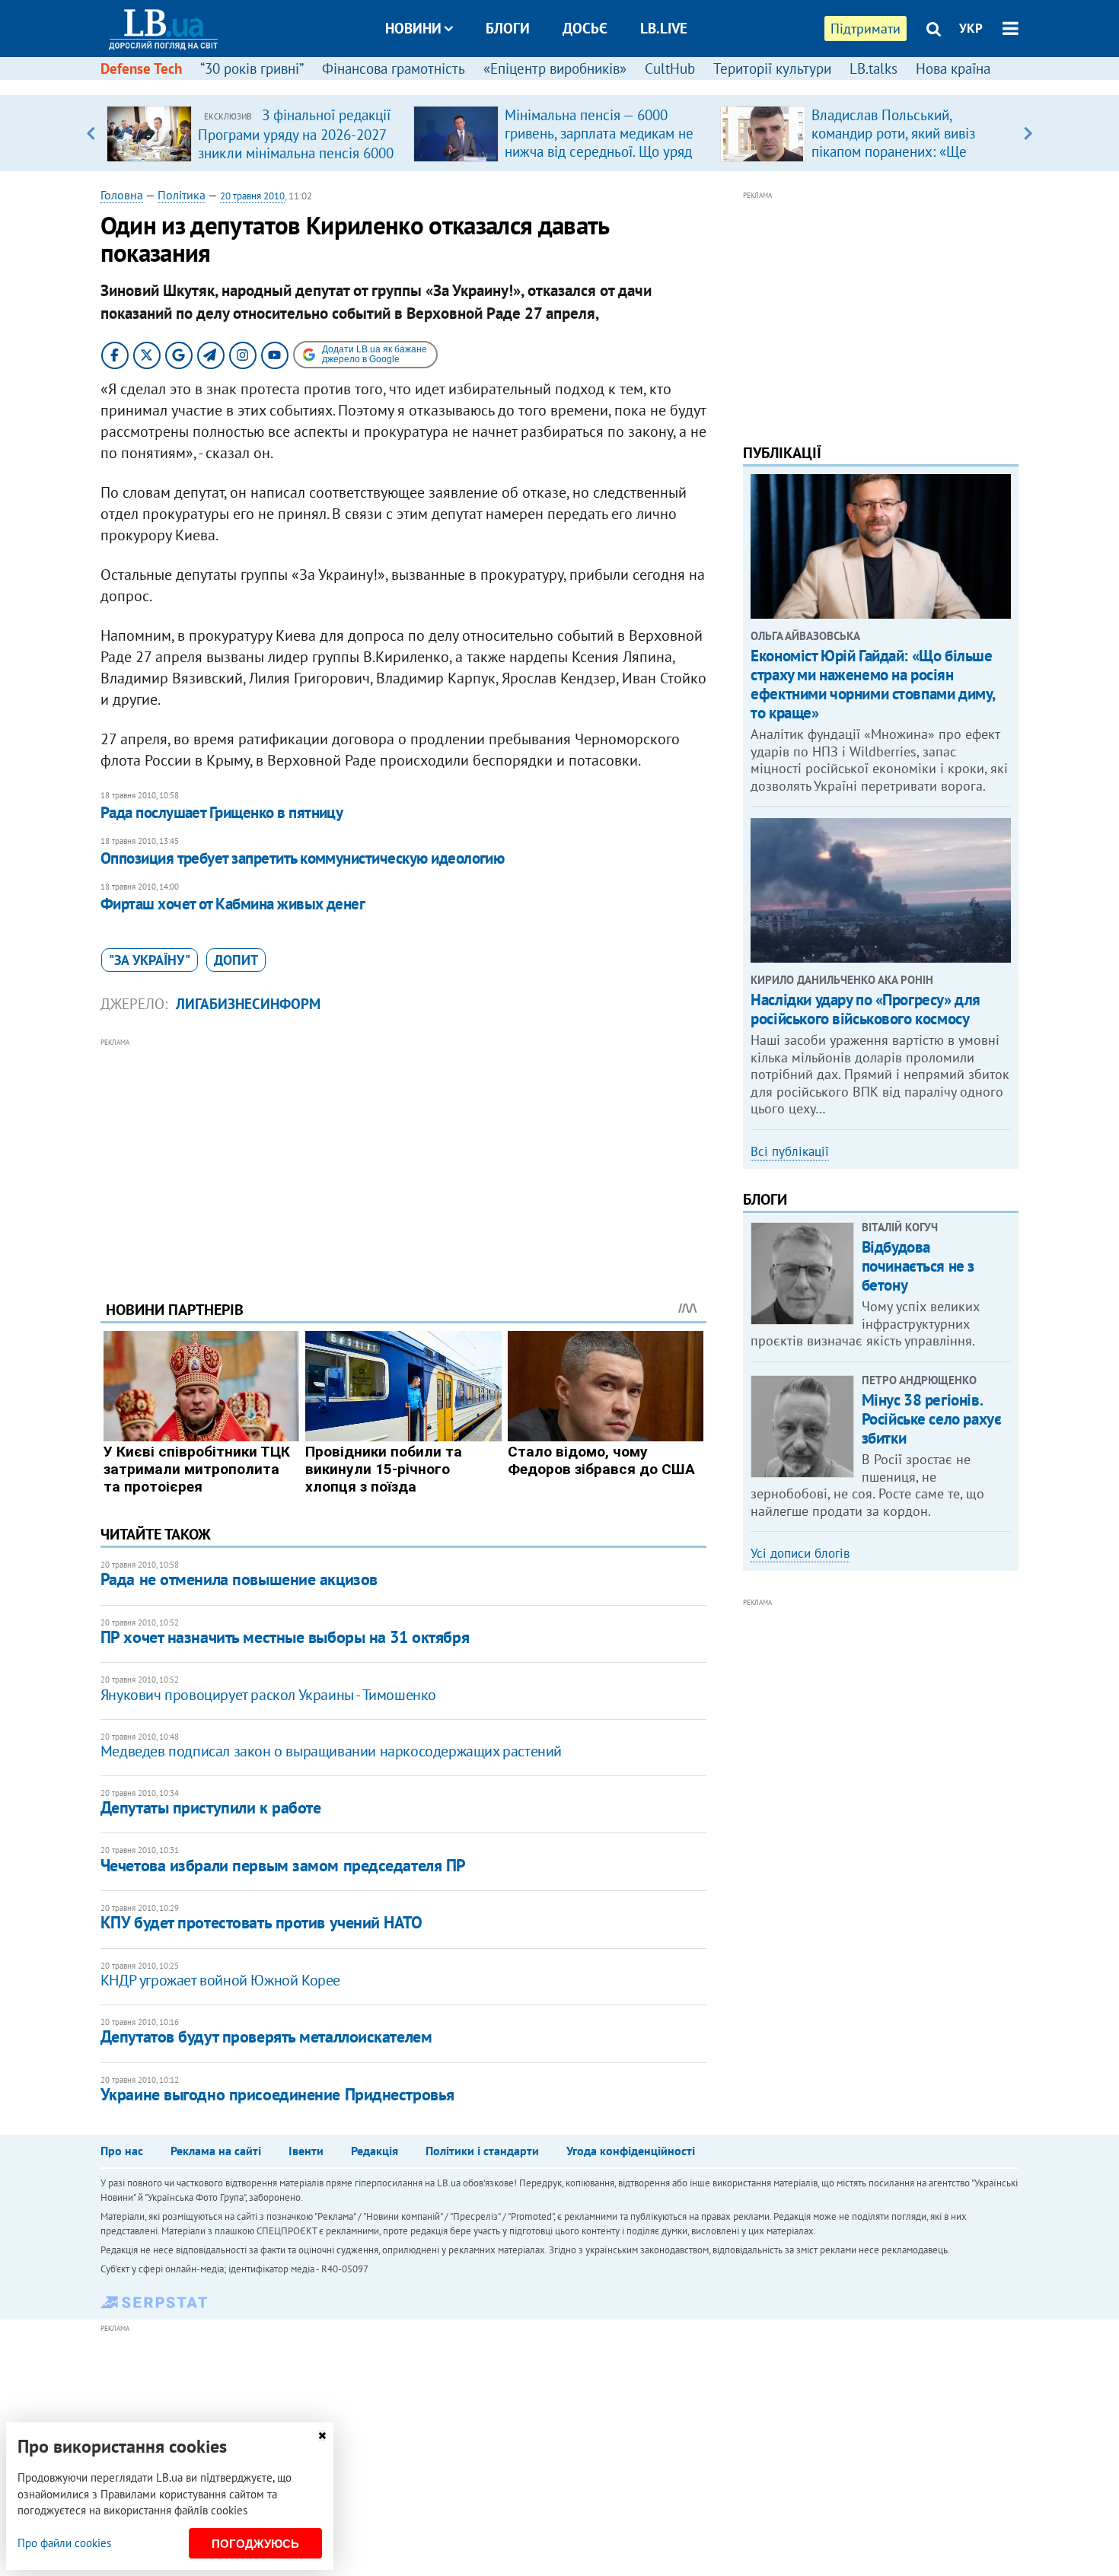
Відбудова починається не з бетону (918, 1266)
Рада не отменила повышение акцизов (239, 1579)
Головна (122, 195)
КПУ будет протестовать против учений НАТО (261, 1922)
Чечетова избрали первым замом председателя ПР (283, 1865)
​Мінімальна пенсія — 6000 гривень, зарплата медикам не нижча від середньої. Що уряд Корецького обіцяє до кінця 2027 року (599, 151)
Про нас (122, 2151)
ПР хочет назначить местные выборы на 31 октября (285, 1637)
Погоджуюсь (255, 2544)
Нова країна (953, 68)
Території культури (772, 68)
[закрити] (322, 2436)
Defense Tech (141, 68)
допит (236, 960)
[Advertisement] (403, 1157)
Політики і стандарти (482, 2151)
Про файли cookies (64, 2543)
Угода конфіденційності (631, 2151)
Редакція (375, 2151)
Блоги (508, 28)
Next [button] (1028, 133)
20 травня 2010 (252, 196)
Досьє (585, 28)
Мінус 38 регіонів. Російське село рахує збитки (932, 1419)
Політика (182, 195)
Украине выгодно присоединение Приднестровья (277, 2094)
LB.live (664, 28)
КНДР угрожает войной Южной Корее (220, 1980)
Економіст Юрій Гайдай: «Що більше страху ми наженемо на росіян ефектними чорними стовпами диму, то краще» (873, 685)
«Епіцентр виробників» (555, 68)
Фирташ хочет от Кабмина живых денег (233, 904)
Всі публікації (790, 1151)
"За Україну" (150, 960)
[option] (254, 133)
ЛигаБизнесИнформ (248, 1004)
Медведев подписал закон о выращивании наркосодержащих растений (331, 1751)
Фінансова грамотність (394, 68)
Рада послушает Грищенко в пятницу (222, 812)
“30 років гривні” (252, 68)
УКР (971, 28)
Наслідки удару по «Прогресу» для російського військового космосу (866, 1009)
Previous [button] (91, 133)
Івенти (306, 2151)
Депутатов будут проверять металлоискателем (266, 2036)
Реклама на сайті (216, 2151)
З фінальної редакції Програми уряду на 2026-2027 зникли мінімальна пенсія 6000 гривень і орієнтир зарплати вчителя (296, 152)
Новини (413, 28)
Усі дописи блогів (800, 1553)
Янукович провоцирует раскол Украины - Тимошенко (268, 1695)
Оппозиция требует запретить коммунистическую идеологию (303, 858)
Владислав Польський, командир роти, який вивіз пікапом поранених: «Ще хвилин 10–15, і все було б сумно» (896, 151)
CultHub (670, 68)
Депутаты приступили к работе (211, 1807)
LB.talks (874, 68)
